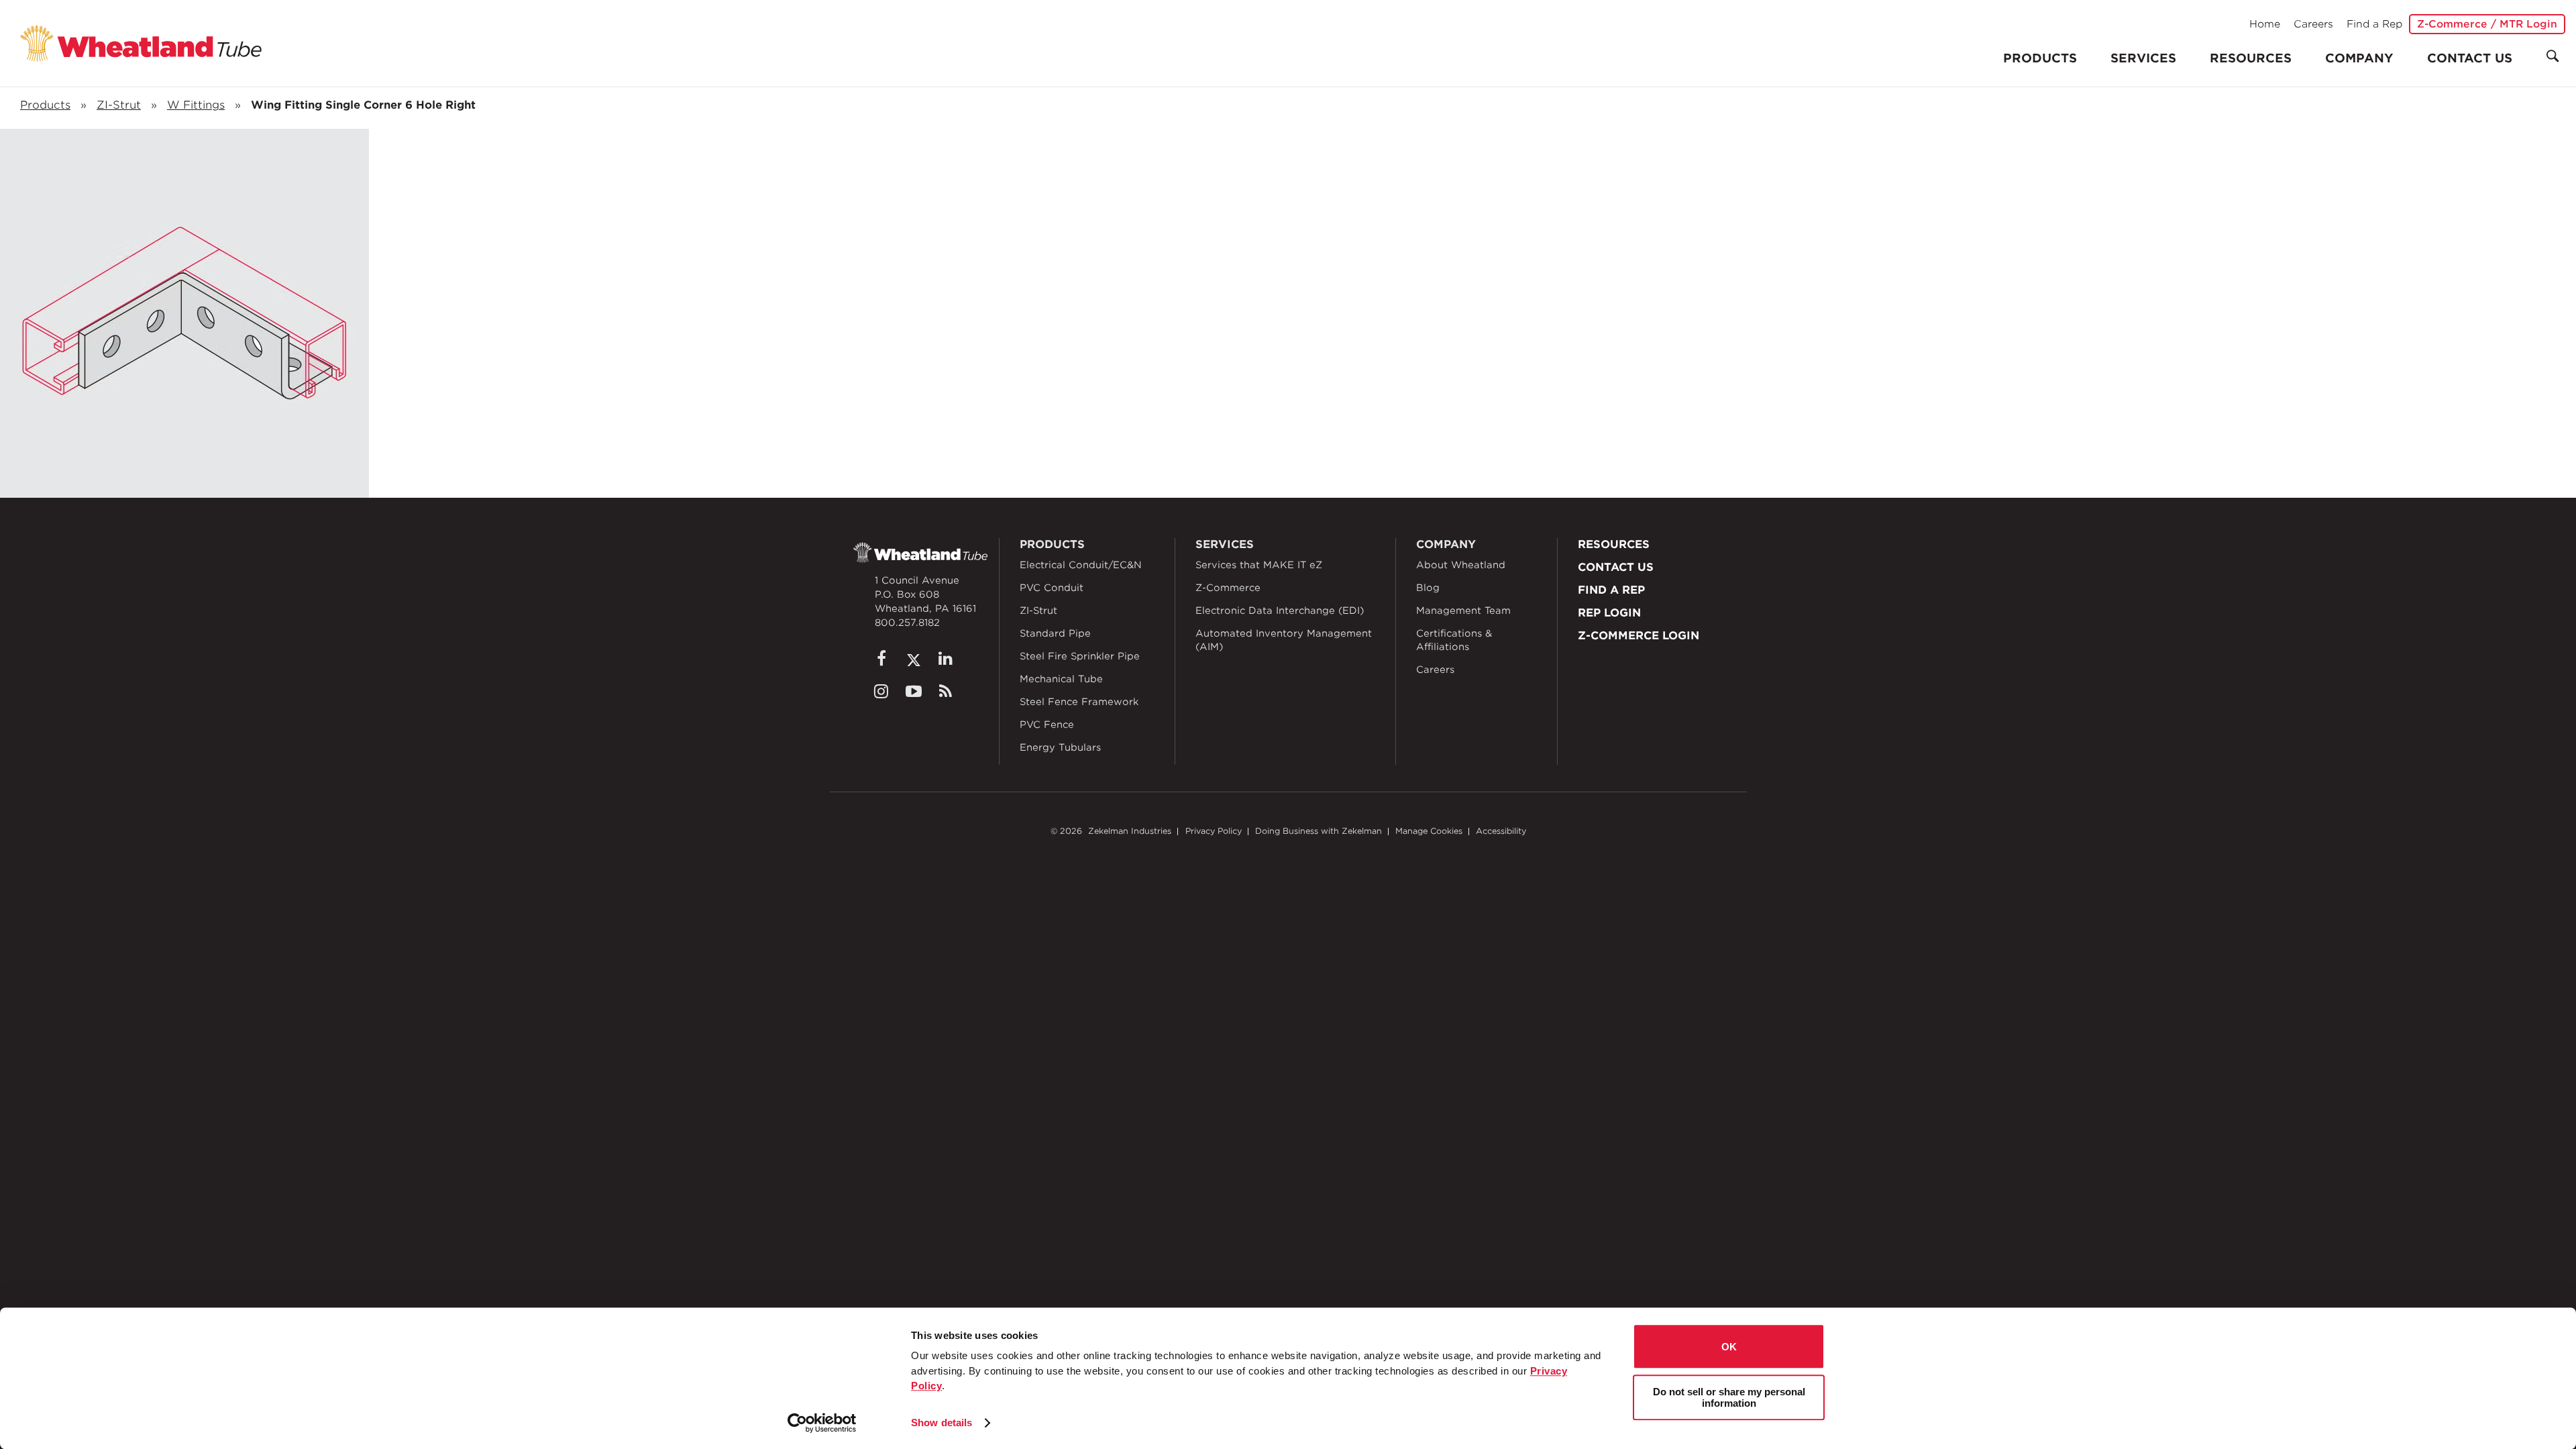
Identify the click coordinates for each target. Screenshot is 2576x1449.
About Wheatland (1461, 565)
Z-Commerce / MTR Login (2487, 24)
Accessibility (1501, 831)
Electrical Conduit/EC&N (1081, 565)
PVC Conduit (1052, 588)
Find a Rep (2374, 24)
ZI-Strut (119, 105)
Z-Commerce (1228, 588)
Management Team (1463, 610)
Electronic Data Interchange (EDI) (1280, 610)
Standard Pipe (1055, 633)
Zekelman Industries (1130, 831)
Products (45, 105)
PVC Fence (1047, 724)
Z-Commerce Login (1639, 636)
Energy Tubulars (1060, 747)
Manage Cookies (1429, 831)
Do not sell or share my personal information (1729, 1397)
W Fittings (196, 105)
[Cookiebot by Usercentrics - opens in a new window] (822, 1423)
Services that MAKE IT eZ (1259, 565)
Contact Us (2470, 58)
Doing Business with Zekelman (1319, 831)
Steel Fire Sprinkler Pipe (1080, 656)
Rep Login (1609, 613)
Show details (942, 1423)
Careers (2313, 24)
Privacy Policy (1214, 831)
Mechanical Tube (1061, 679)
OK (1729, 1347)
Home (2265, 24)
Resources (2251, 58)
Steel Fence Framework (1079, 702)
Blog (1428, 588)
